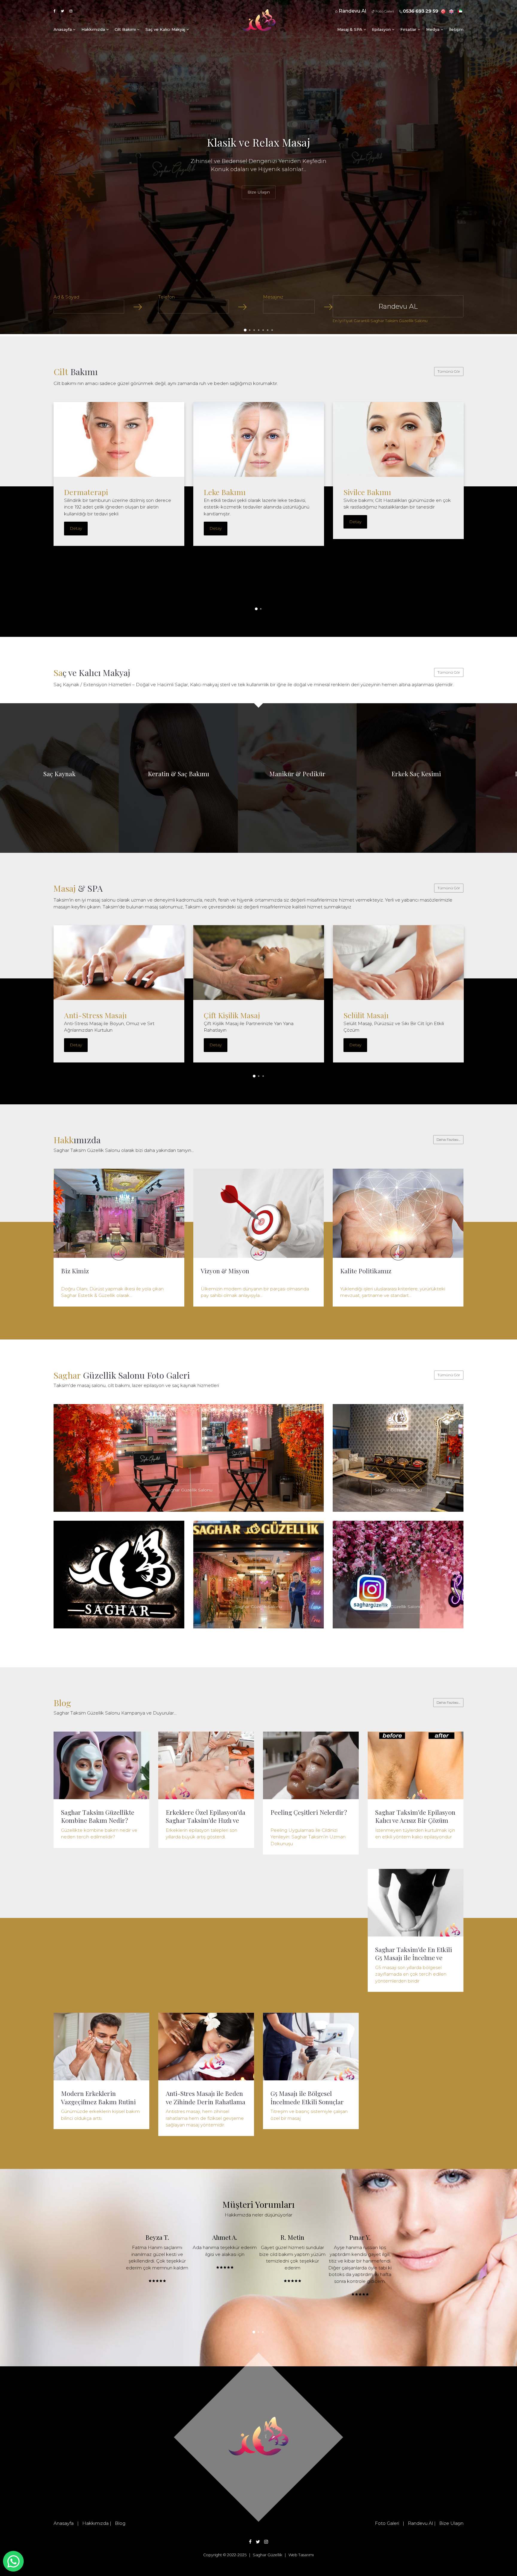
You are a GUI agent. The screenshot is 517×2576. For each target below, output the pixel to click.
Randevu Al (420, 2523)
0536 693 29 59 (421, 11)
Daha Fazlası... (448, 1139)
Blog (120, 2523)
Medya (433, 29)
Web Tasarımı (301, 2555)
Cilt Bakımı (126, 29)
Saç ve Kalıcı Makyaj (166, 29)
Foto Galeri (384, 11)
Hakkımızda (94, 29)
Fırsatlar (409, 29)
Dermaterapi (86, 492)
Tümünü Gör (449, 371)
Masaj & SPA (350, 29)
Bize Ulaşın (259, 192)
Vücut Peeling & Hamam (385, 1015)
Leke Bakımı (225, 492)
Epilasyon (382, 29)
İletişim (456, 29)
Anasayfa (63, 29)
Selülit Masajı (87, 1015)
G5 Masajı (220, 1015)
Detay (76, 528)
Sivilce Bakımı (367, 492)
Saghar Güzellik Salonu (189, 1490)
